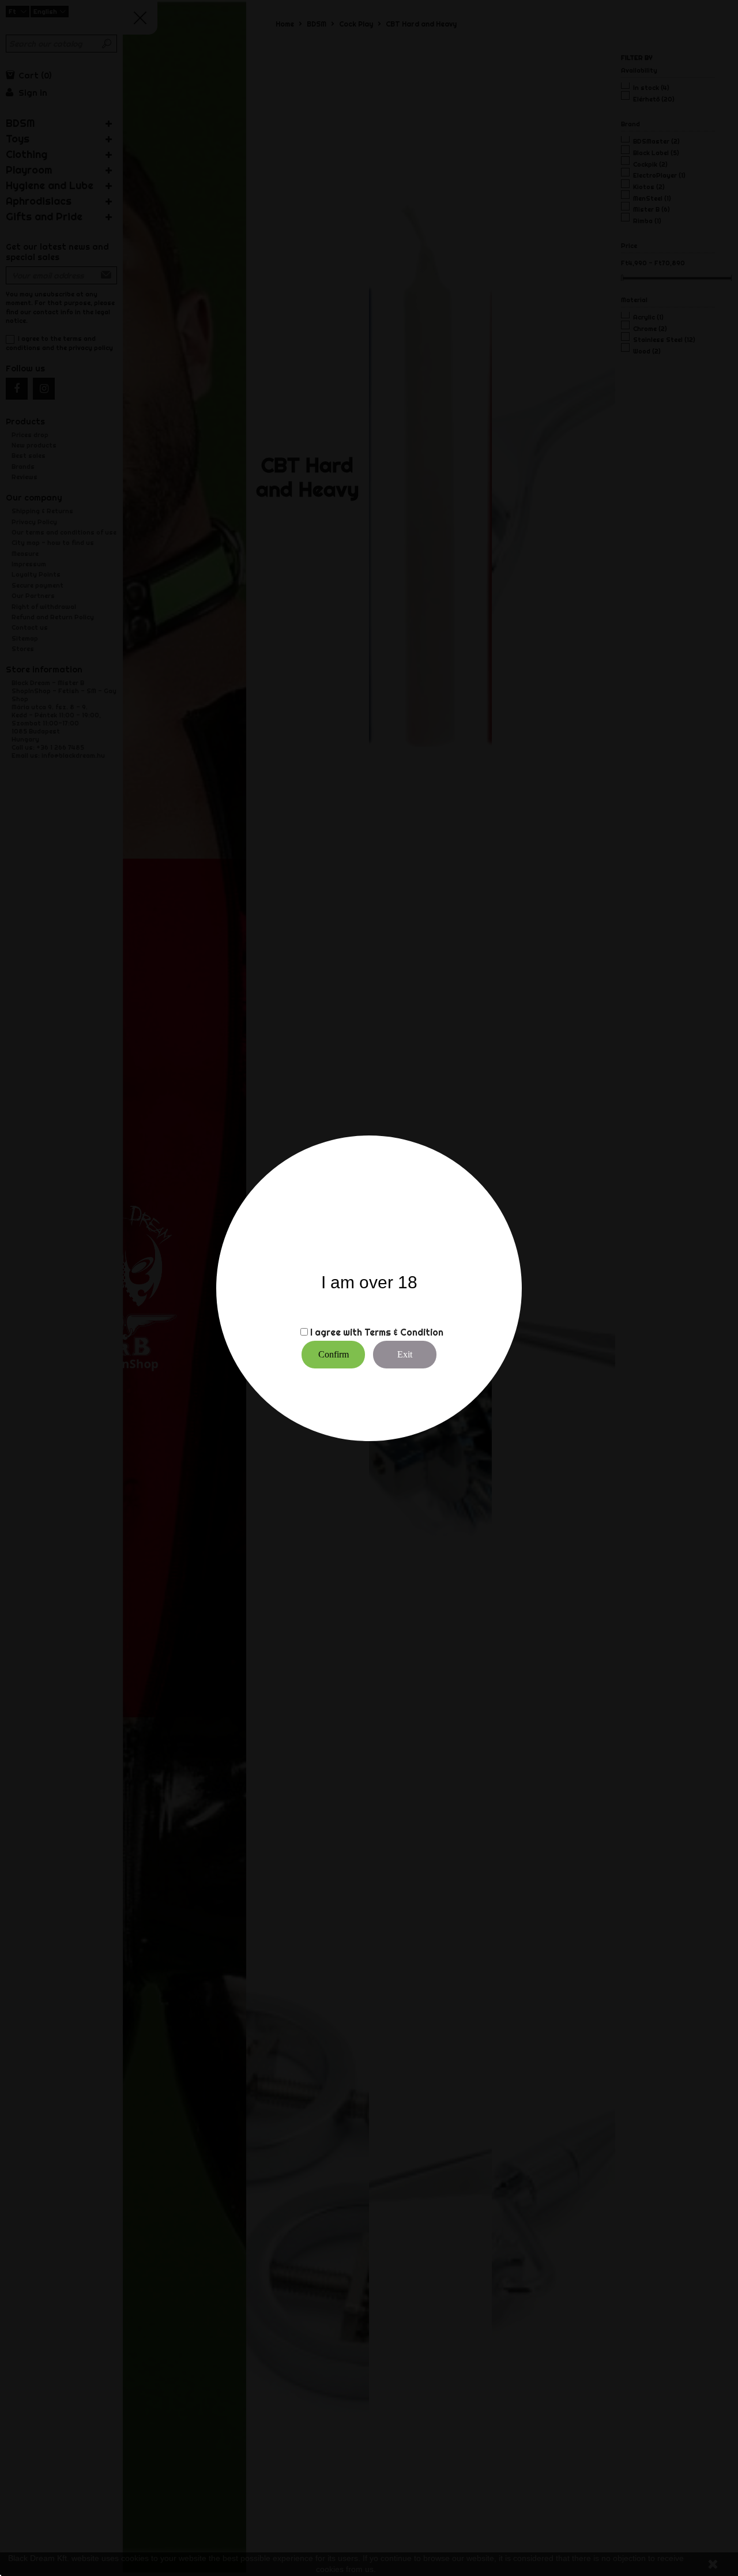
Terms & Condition (404, 1332)
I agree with (336, 1332)
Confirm (334, 1354)
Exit (405, 1354)
